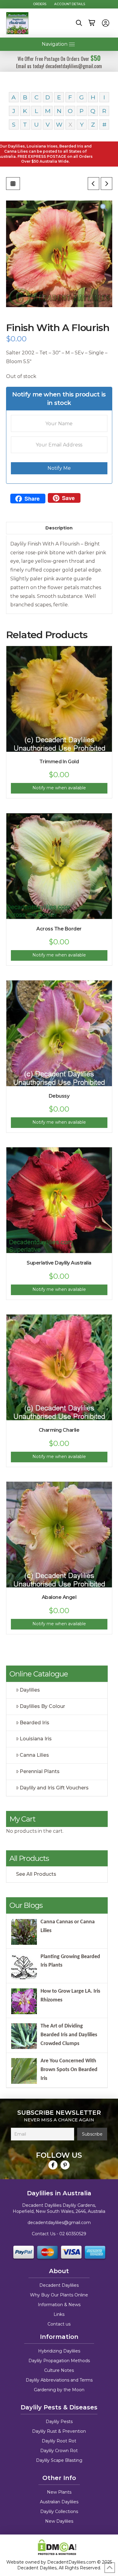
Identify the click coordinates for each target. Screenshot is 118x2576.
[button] (79, 23)
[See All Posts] (13, 184)
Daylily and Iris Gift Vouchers (54, 1788)
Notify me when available (59, 788)
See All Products (36, 1874)
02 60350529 (73, 2234)
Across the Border (59, 929)
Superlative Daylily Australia (59, 1263)
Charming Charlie (59, 1430)
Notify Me (59, 468)
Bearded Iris (34, 1723)
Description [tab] (59, 528)
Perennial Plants (40, 1771)
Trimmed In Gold (59, 762)
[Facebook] (53, 2165)
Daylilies (30, 1690)
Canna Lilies (34, 1755)
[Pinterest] (65, 2165)
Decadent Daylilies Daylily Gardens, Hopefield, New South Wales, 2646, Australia (59, 2208)
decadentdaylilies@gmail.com (59, 2223)
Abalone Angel (59, 1597)
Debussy (59, 1096)
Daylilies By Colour (42, 1706)
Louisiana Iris (36, 1739)
